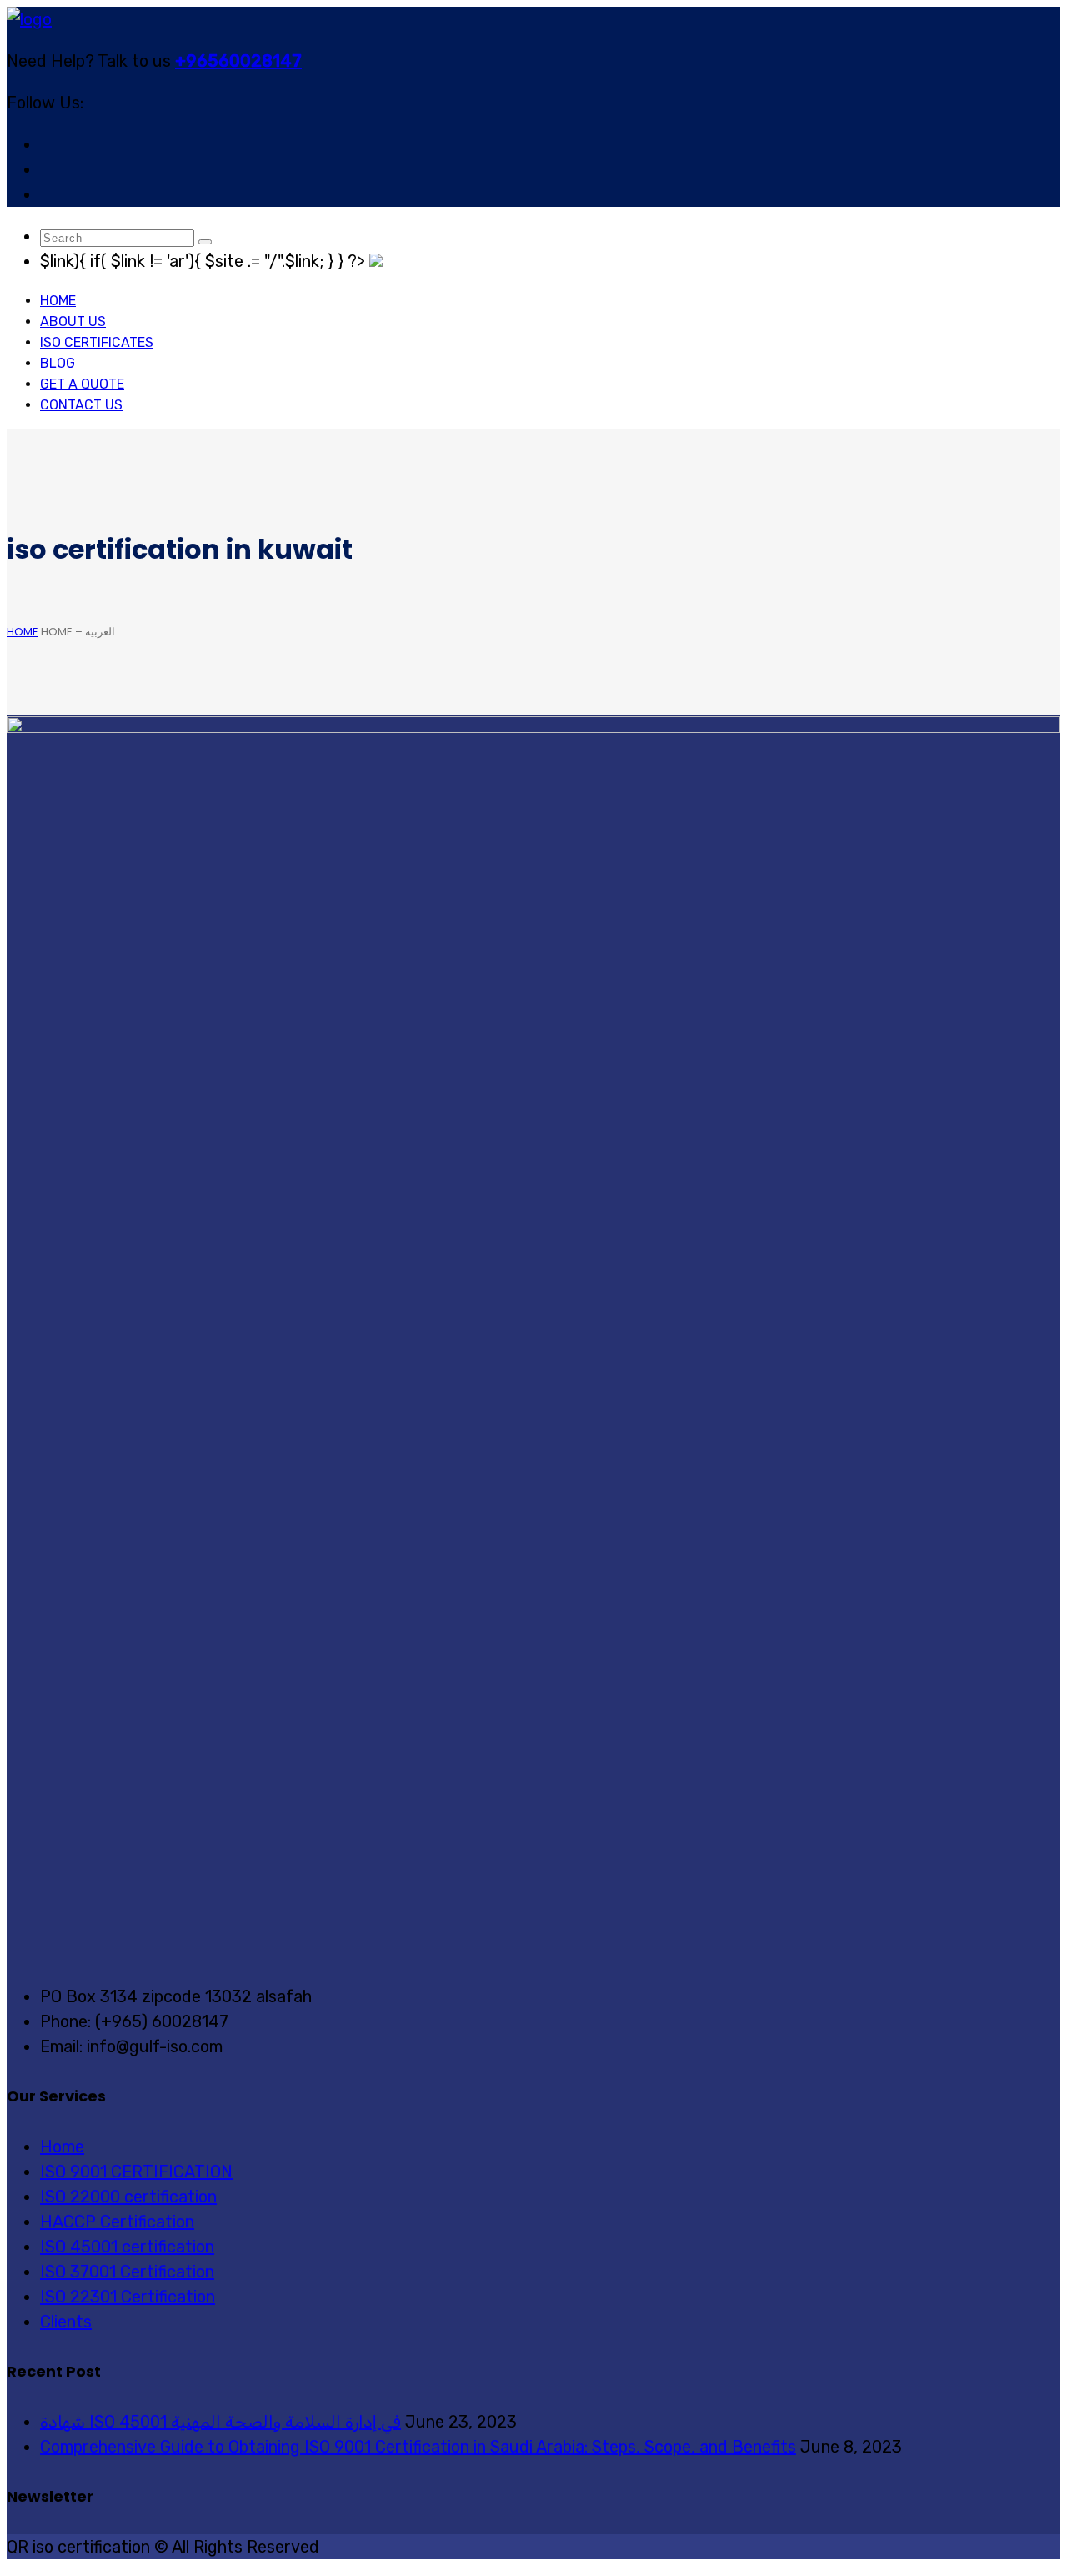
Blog (58, 363)
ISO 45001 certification (127, 2247)
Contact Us (81, 405)
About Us (73, 321)
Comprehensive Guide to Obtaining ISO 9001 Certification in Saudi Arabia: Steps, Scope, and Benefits (418, 2447)
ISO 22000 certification (128, 2197)
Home (58, 301)
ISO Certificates (97, 342)
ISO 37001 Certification (127, 2272)
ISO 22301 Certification (128, 2297)
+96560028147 (238, 61)
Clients (66, 2322)
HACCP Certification (117, 2222)
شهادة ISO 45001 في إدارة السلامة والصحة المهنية (220, 2422)
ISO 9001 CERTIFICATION (136, 2172)
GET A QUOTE (82, 384)
